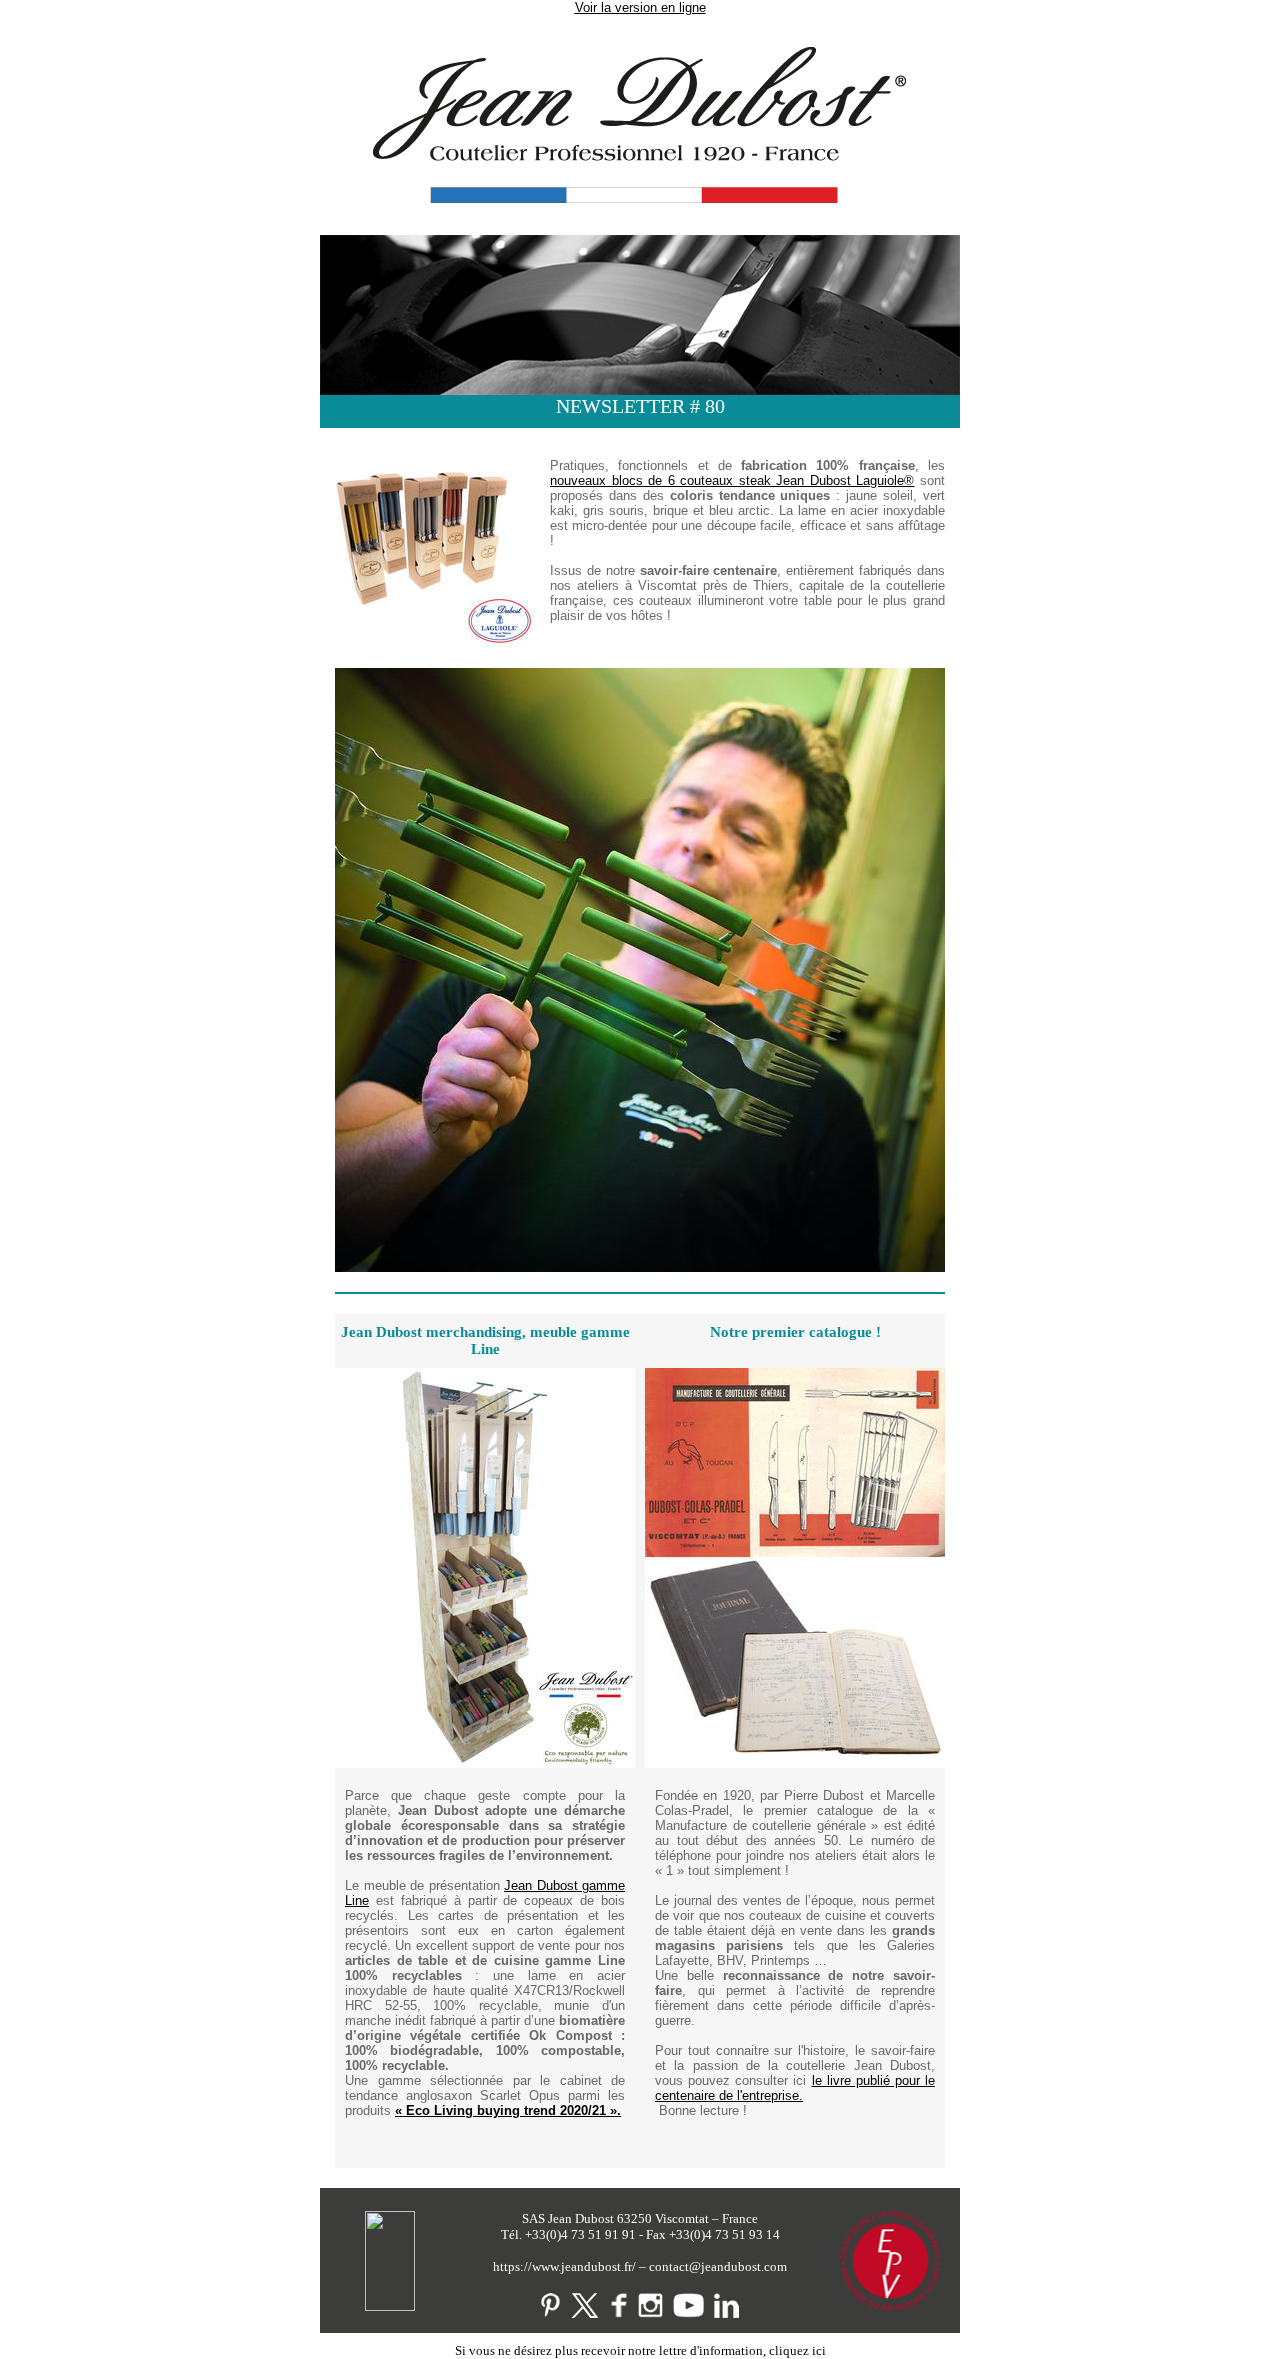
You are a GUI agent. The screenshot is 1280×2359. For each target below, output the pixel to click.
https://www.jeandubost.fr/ (564, 2266)
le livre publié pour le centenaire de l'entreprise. (795, 2088)
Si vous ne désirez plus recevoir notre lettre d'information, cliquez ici (640, 2350)
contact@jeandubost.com (718, 2266)
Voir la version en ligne (640, 7)
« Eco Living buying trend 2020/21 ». (508, 2110)
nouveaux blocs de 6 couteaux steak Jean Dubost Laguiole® (732, 480)
